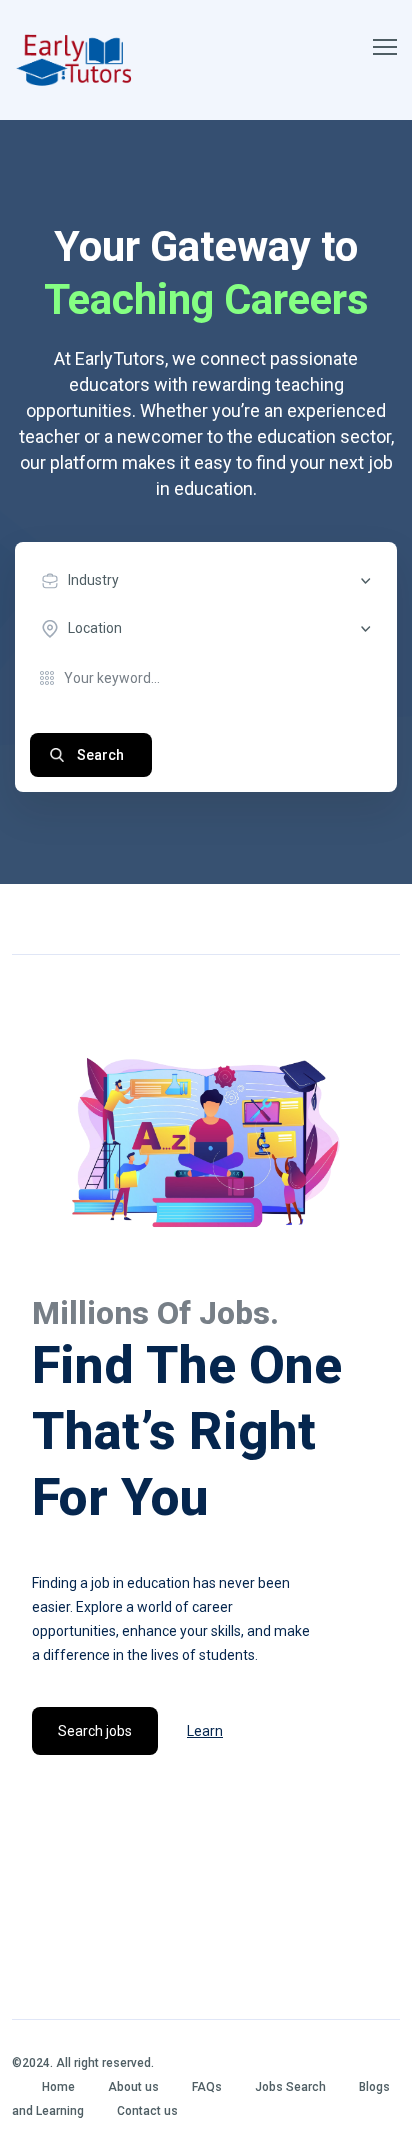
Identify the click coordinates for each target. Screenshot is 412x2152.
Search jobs (95, 1731)
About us (133, 2087)
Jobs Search (290, 2087)
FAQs (207, 2087)
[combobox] (211, 581)
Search (100, 755)
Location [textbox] (95, 628)
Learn (205, 1731)
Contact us (147, 2111)
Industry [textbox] (93, 580)
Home (58, 2087)
